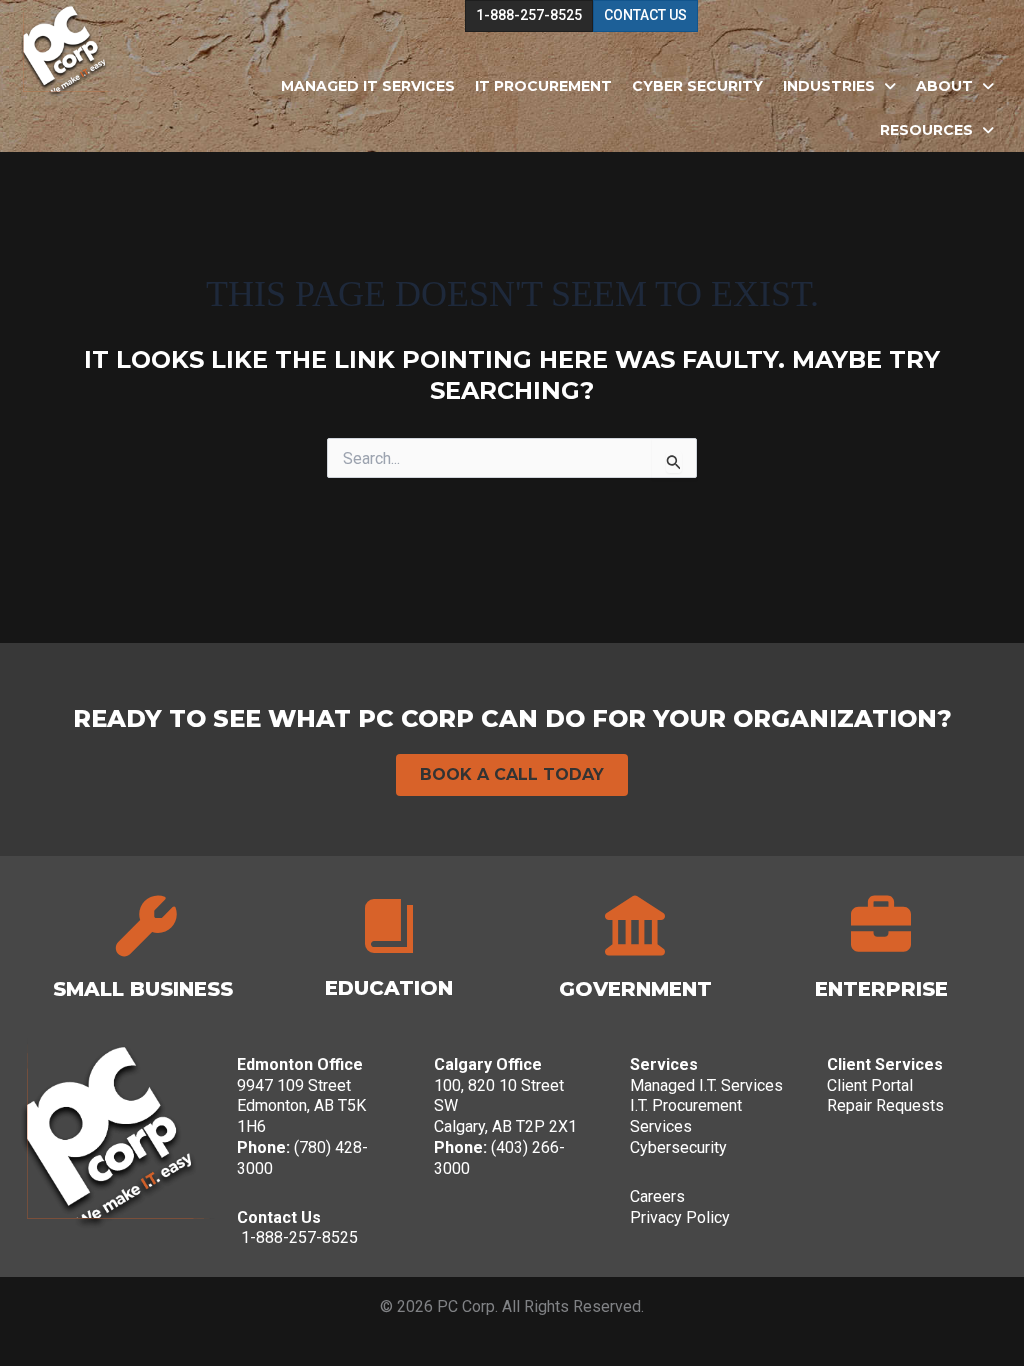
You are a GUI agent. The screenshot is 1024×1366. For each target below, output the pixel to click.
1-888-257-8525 (299, 1237)
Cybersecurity (678, 1147)
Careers (657, 1196)
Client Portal (870, 1085)
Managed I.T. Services (706, 1085)
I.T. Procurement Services (686, 1116)
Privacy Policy (680, 1217)
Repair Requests (885, 1105)
